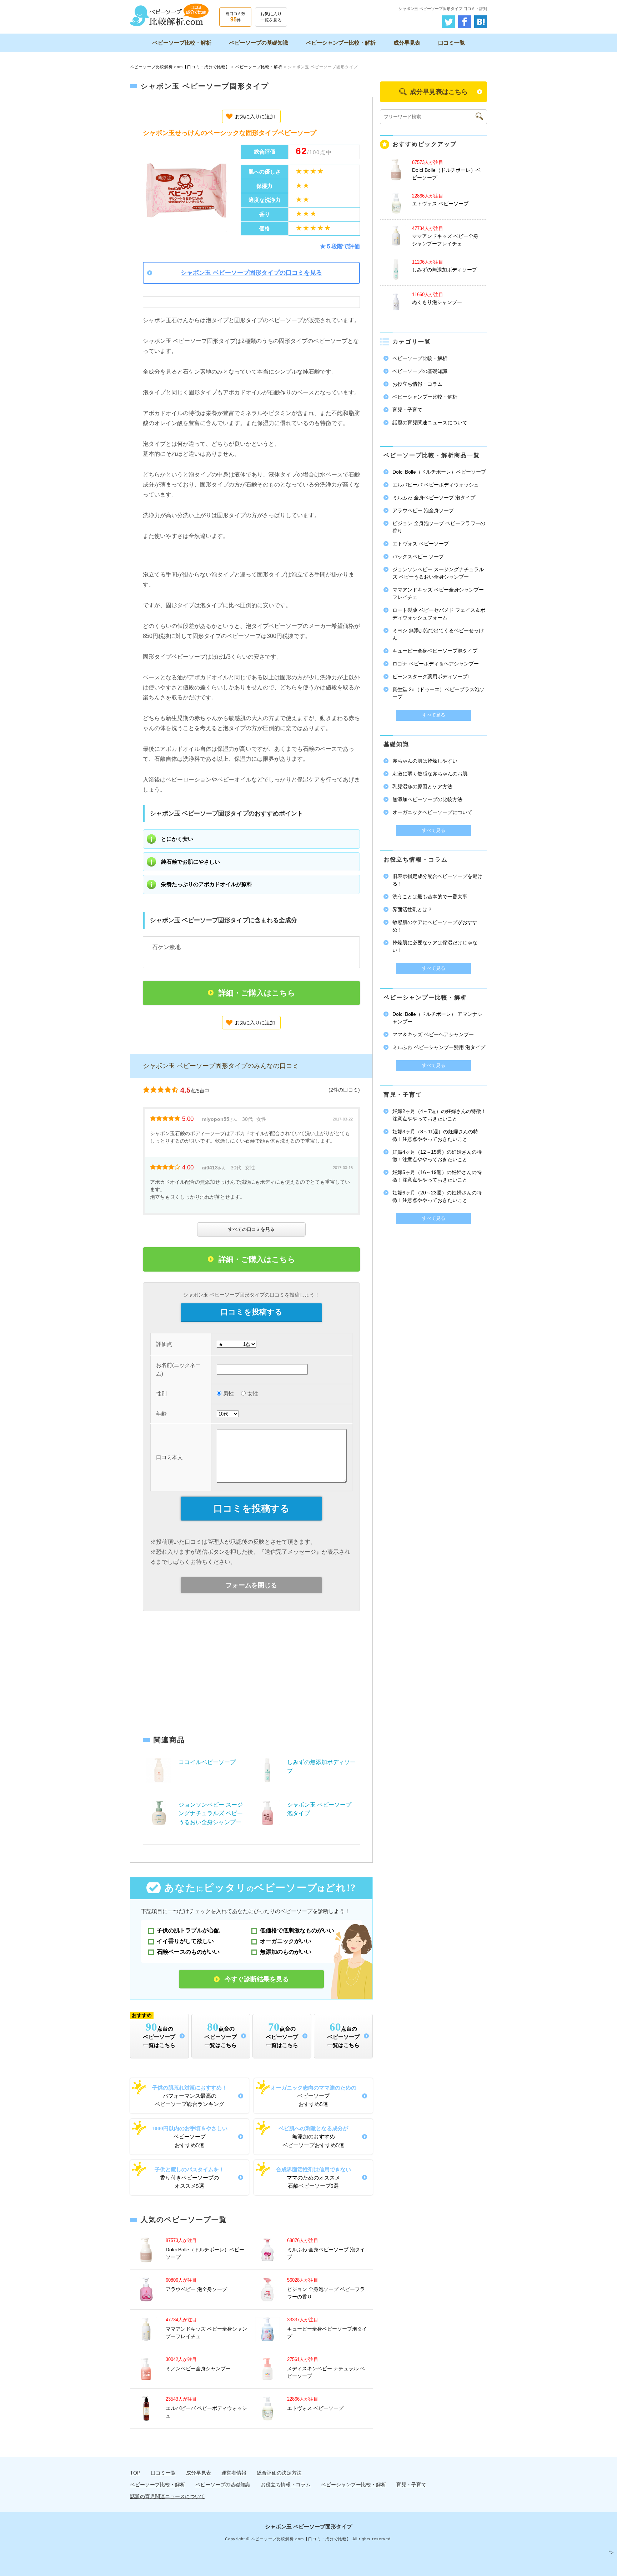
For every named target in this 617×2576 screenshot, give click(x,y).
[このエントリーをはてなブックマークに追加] (481, 20)
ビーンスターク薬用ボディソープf (431, 677)
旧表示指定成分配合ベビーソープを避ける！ (437, 880)
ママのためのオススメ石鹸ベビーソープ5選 (313, 2178)
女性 (253, 1394)
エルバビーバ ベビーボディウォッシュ (436, 485)
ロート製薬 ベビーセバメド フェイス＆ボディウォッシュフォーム (439, 614)
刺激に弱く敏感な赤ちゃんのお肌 (430, 774)
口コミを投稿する (252, 1312)
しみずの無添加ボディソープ (445, 270)
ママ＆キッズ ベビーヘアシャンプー (433, 1034)
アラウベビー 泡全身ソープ (196, 2289)
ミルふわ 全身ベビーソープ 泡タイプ (434, 498)
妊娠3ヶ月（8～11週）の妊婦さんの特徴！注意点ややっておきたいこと (435, 1135)
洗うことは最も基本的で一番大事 (430, 897)
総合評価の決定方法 (279, 2473)
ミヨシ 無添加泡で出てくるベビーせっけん (438, 634)
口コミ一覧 (452, 43)
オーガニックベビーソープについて (432, 812)
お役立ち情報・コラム (417, 384)
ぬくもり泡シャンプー (437, 302)
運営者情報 (234, 2473)
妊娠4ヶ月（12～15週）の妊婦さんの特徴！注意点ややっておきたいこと (437, 1156)
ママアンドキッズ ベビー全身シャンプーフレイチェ (438, 593)
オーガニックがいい (286, 1941)
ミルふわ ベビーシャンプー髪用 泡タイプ (439, 1047)
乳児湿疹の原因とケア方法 (422, 787)
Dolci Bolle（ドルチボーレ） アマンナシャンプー (437, 1018)
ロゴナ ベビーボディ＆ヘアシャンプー (436, 664)
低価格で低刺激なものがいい (297, 1930)
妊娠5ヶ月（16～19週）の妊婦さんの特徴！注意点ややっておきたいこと (437, 1176)
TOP (135, 2473)
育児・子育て (407, 410)
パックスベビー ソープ (418, 556)
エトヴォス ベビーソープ (315, 2408)
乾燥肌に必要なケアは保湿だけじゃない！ (435, 946)
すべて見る (434, 715)
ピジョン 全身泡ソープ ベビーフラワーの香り (439, 527)
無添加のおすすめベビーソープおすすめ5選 (313, 2136)
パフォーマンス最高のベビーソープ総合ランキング (190, 2096)
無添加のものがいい (286, 1952)
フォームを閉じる (251, 1585)
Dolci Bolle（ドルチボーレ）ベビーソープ (439, 472)
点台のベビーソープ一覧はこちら (154, 2031)
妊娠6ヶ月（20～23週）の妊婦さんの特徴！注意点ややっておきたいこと (437, 1196)
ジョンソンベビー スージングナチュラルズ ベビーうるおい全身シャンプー (211, 1813)
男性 (229, 1394)
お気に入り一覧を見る (271, 17)
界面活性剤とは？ (412, 909)
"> (611, 2552)
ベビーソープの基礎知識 (259, 43)
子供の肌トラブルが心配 (188, 1930)
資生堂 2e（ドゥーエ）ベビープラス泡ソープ (438, 693)
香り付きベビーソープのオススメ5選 (189, 2178)
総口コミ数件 (235, 17)
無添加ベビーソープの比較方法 (427, 799)
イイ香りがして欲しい (185, 1941)
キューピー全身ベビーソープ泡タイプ (435, 651)
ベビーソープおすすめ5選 (313, 2096)
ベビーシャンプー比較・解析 (341, 43)
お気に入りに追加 (255, 116)
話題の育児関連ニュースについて (430, 423)
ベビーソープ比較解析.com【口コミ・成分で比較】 (180, 67)
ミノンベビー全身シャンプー (198, 2368)
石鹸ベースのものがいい (188, 1952)
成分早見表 (407, 43)
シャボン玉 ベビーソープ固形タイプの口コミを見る (251, 273)
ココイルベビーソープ (207, 1762)
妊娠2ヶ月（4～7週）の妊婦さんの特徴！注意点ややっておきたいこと (439, 1115)
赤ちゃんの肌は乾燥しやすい (425, 761)
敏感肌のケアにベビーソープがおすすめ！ (435, 926)
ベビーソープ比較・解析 (182, 43)
